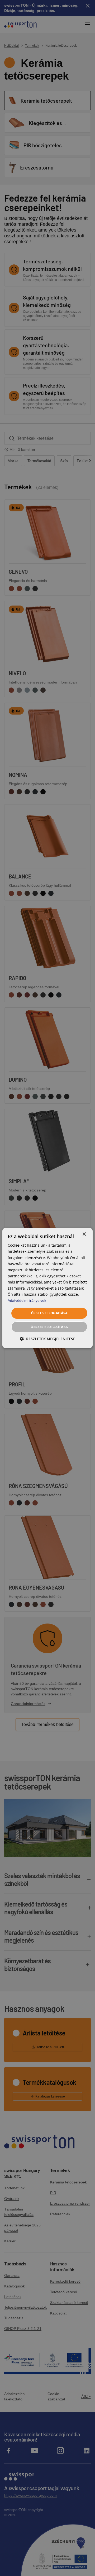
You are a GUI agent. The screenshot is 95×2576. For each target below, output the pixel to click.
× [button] (84, 1234)
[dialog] (47, 1288)
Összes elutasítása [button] (49, 1327)
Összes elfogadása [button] (49, 1313)
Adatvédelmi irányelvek (27, 1300)
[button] (47, 1339)
